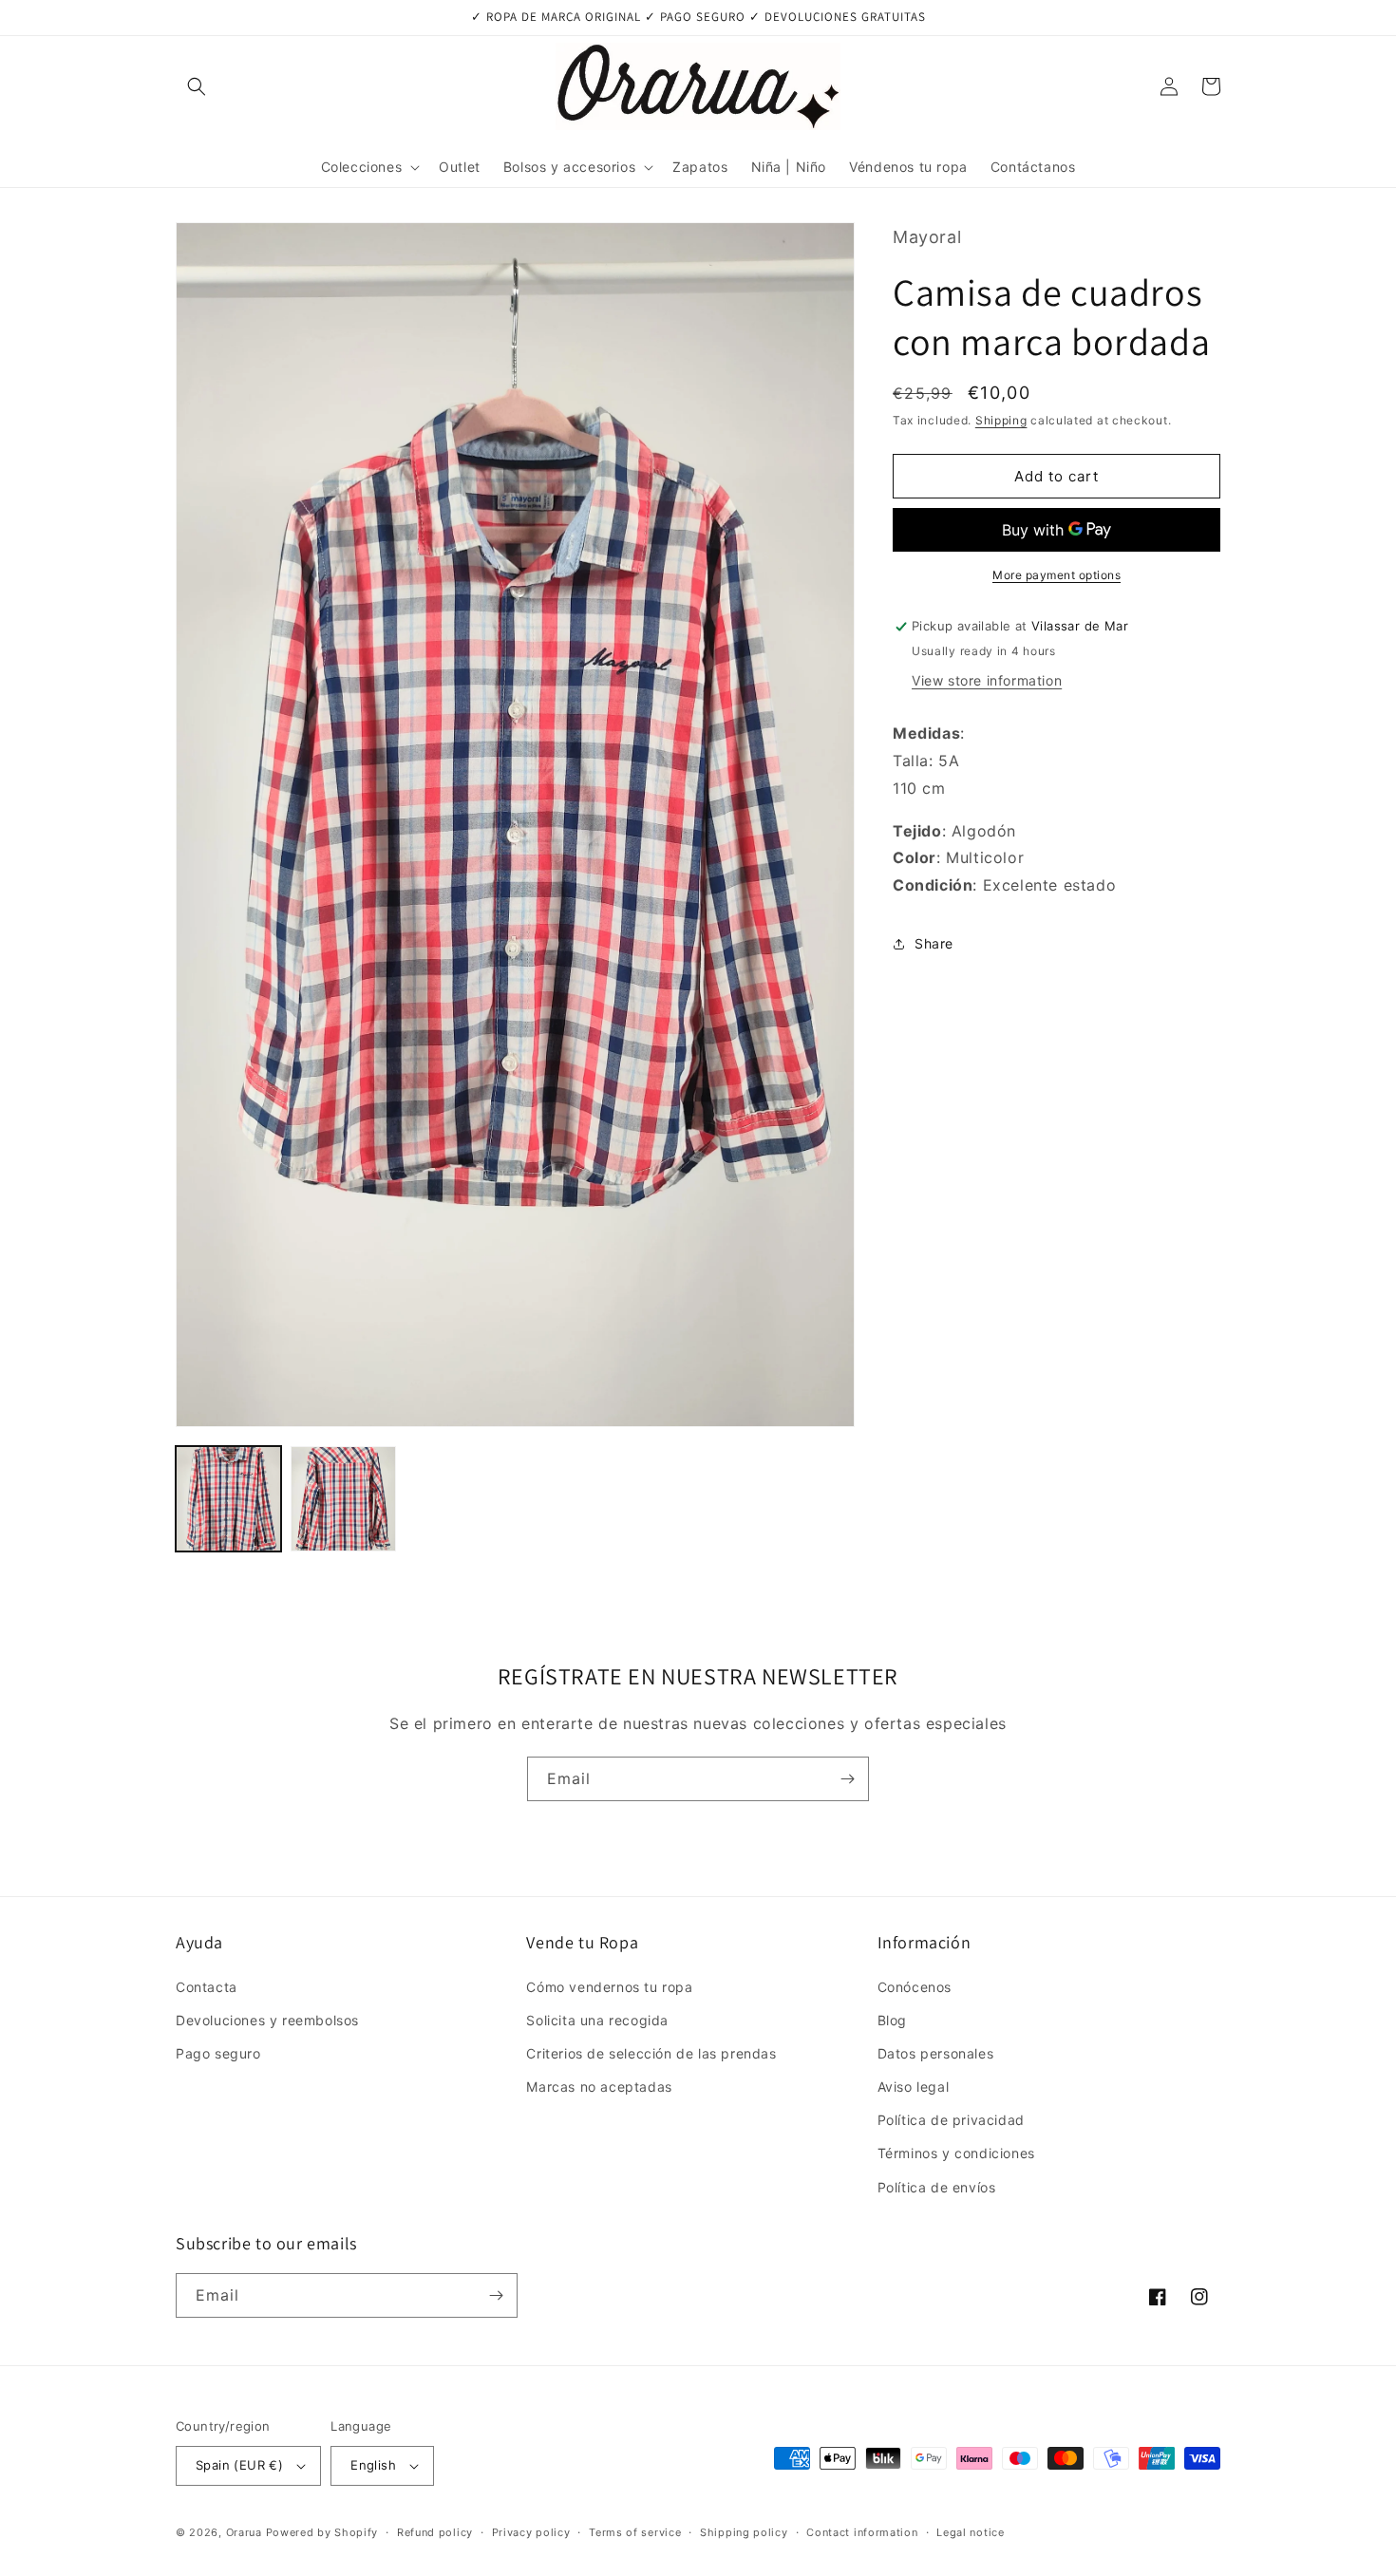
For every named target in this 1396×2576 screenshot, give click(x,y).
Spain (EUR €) (239, 2465)
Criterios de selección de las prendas (651, 2053)
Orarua (244, 2532)
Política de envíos (937, 2187)
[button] (197, 86)
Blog (892, 2020)
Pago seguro (218, 2053)
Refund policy (435, 2532)
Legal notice (970, 2532)
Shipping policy (744, 2532)
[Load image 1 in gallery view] (228, 1499)
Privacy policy (531, 2532)
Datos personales (936, 2053)
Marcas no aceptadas (599, 2087)
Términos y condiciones (956, 2153)
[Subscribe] (847, 1779)
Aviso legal (914, 2087)
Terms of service (635, 2532)
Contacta (207, 1987)
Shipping (1001, 420)
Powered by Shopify (322, 2532)
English (373, 2465)
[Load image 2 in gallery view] (343, 1499)
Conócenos (915, 1987)
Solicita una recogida (597, 2020)
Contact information (862, 2532)
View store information (987, 680)
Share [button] (934, 944)
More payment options (1056, 576)
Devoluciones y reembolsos (267, 2020)
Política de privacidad (951, 2120)
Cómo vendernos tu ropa (609, 1987)
